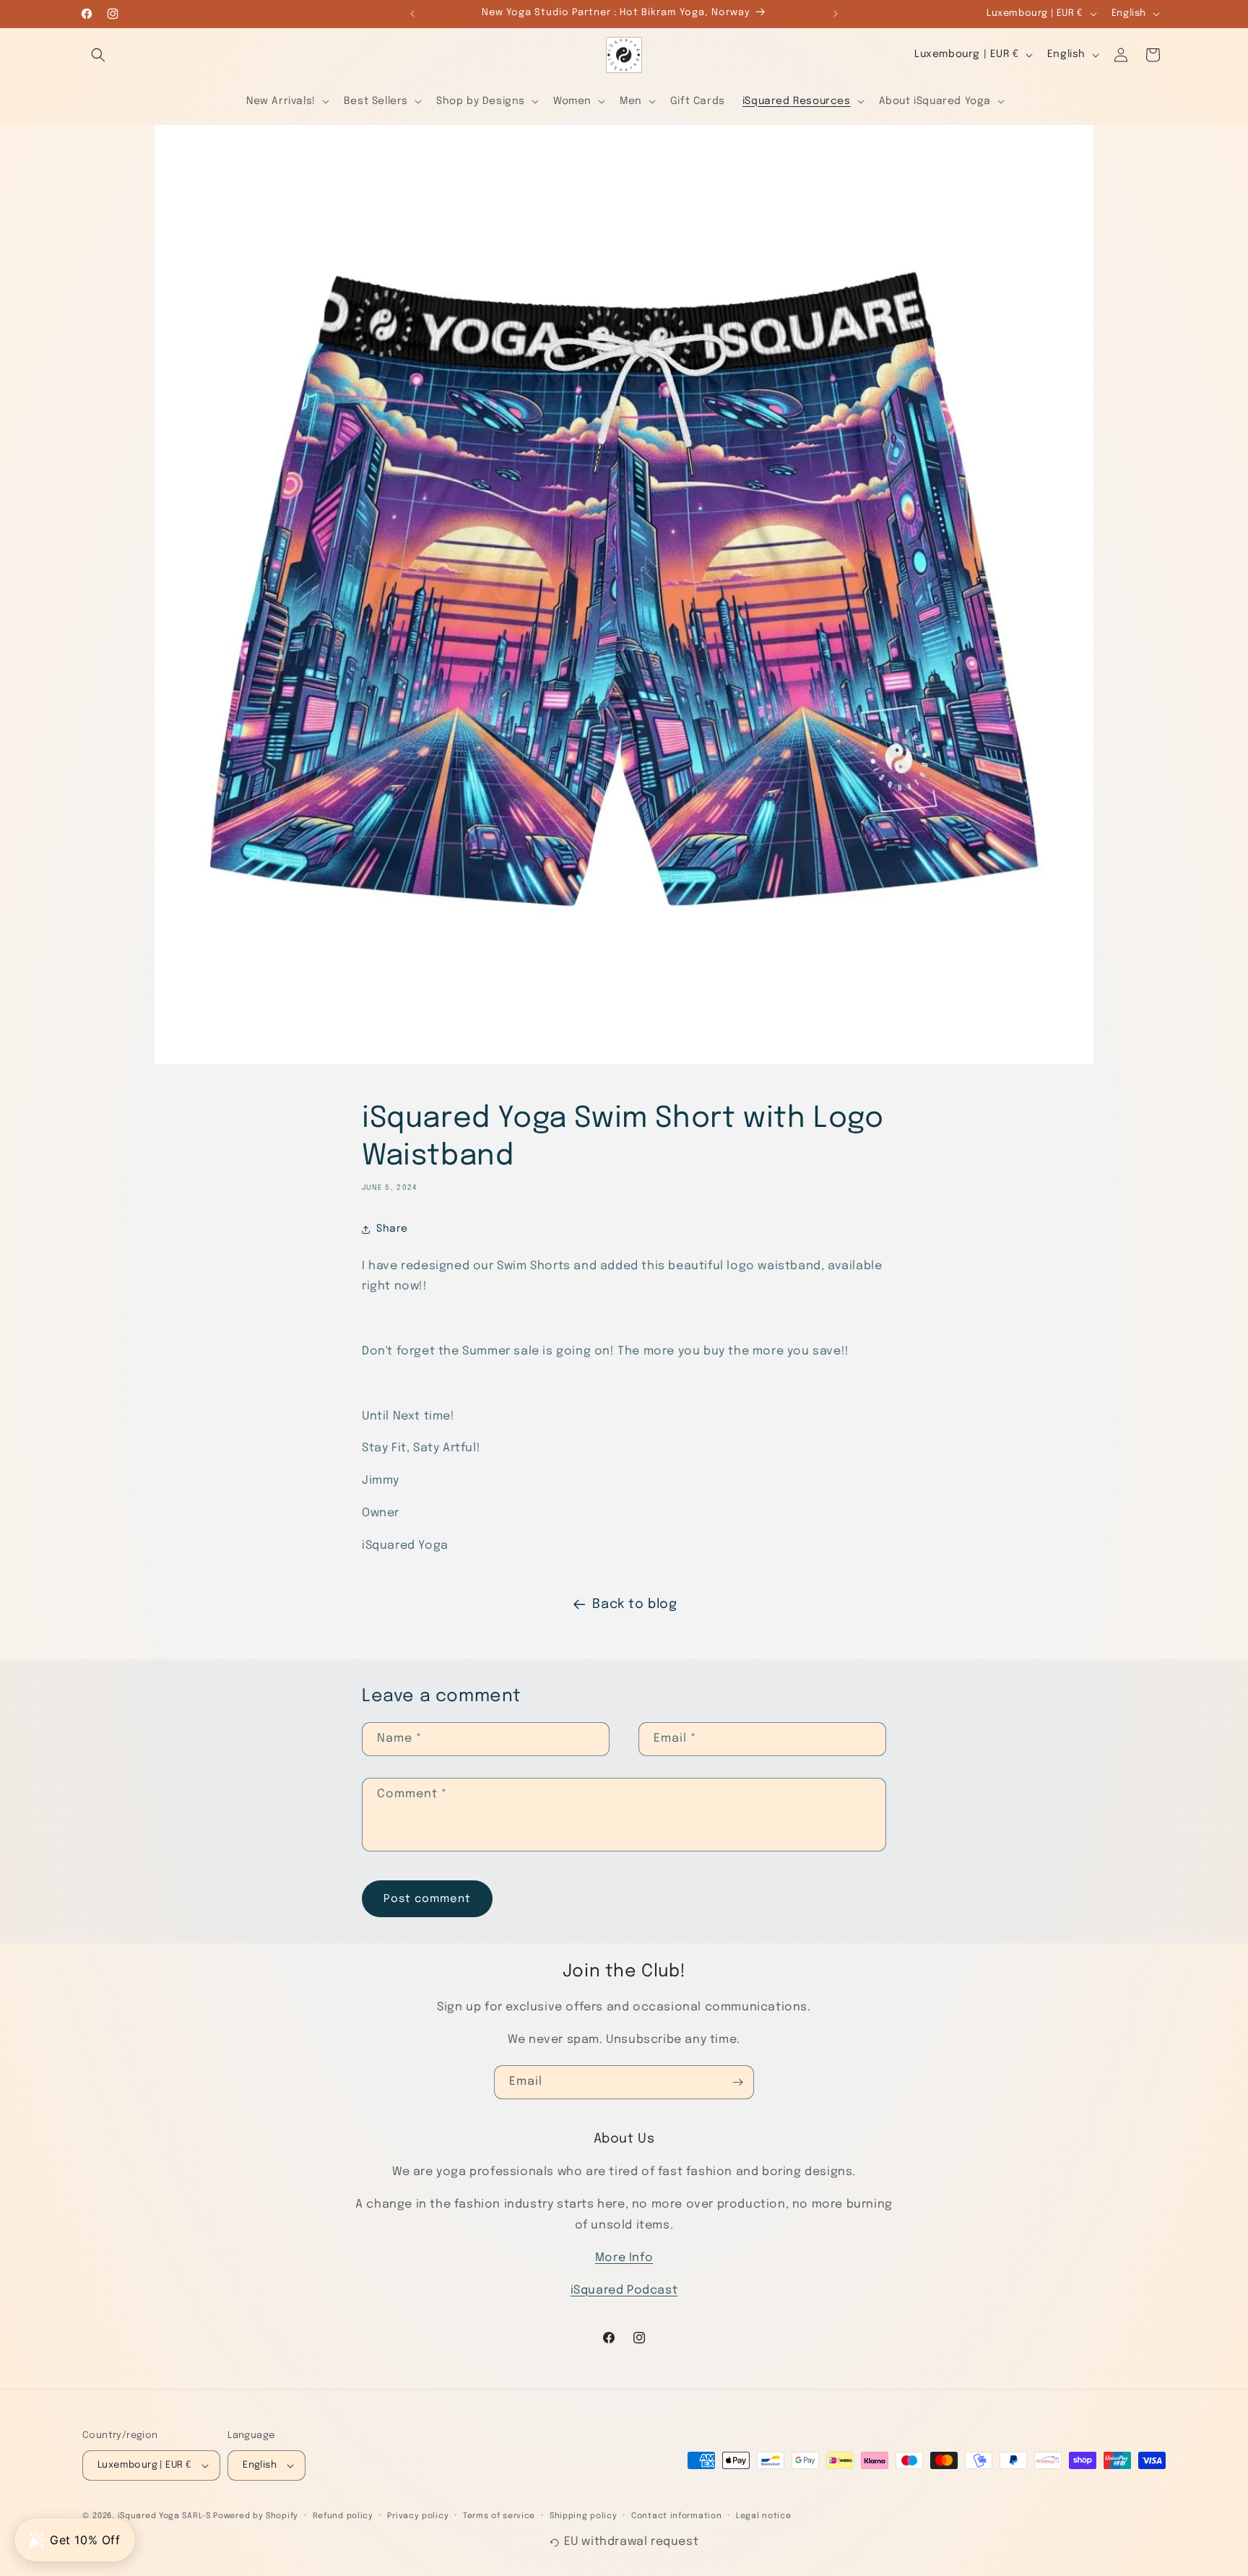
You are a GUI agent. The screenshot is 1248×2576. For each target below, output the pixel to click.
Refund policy (343, 2516)
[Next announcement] (836, 14)
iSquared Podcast (624, 2290)
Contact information (676, 2516)
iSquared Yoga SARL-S (164, 2516)
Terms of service (499, 2516)
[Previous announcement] (412, 14)
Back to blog (634, 1604)
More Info (624, 2258)
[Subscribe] (737, 2082)
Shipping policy (584, 2516)
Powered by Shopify (256, 2516)
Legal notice (763, 2516)
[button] (98, 55)
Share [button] (392, 1229)
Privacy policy (418, 2516)
